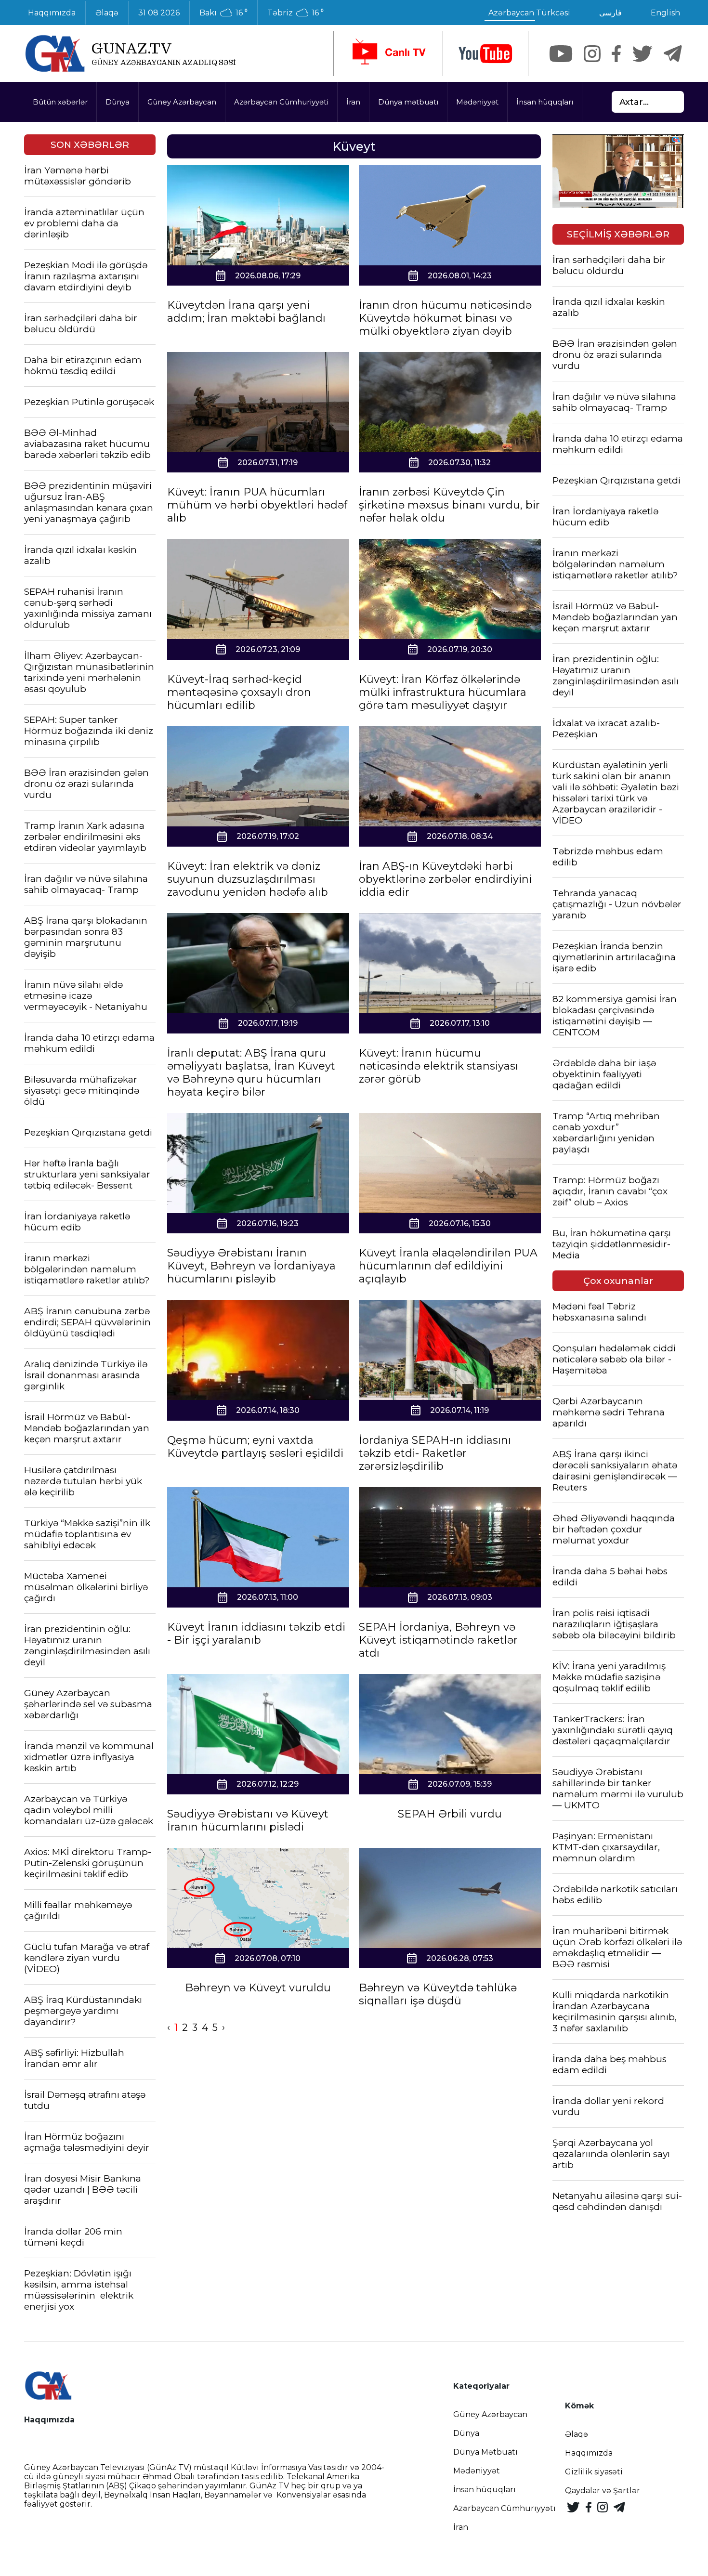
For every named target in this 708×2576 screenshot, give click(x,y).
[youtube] (485, 54)
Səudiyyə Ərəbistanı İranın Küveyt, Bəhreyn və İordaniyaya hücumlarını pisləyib (251, 1266)
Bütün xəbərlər (60, 102)
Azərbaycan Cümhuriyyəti (281, 102)
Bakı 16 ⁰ (223, 13)
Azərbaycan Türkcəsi (529, 13)
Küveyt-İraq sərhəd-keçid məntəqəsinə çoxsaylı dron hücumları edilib (239, 692)
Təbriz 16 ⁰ (295, 13)
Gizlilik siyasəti (594, 2472)
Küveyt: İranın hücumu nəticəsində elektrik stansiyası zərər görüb (439, 1066)
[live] (388, 53)
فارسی (610, 13)
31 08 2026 (159, 13)
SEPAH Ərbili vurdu (450, 1814)
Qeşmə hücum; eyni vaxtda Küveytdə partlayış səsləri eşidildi (255, 1447)
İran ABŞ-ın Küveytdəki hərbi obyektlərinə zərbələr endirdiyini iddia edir (445, 879)
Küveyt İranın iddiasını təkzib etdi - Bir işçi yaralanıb (256, 1634)
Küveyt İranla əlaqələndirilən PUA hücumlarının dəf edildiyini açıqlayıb (448, 1266)
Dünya (118, 102)
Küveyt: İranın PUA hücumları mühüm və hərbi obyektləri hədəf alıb (257, 505)
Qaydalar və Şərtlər (603, 2491)
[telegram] (673, 54)
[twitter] (642, 54)
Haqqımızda (52, 13)
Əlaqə (107, 13)
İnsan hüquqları (545, 102)
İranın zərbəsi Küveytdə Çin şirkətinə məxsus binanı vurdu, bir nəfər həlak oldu (449, 505)
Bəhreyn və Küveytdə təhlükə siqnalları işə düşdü (438, 1994)
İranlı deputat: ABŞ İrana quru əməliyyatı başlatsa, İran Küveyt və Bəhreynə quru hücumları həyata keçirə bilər (251, 1072)
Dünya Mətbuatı (485, 2452)
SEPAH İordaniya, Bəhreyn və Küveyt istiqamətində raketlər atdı (438, 1640)
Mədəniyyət (477, 102)
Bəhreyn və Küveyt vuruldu (258, 1988)
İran (353, 102)
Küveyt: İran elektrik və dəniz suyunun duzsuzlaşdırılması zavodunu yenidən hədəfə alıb (248, 879)
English (665, 13)
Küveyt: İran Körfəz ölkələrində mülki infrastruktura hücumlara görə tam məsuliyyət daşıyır (443, 692)
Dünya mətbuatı (408, 102)
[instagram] (592, 54)
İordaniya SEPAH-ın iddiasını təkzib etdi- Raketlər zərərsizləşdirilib (435, 1453)
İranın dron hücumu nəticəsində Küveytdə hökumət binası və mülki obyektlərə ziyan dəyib (445, 318)
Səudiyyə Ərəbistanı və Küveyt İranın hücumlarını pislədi (248, 1820)
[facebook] (616, 54)
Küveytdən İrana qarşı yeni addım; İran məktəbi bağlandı (246, 312)
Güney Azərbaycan (182, 102)
